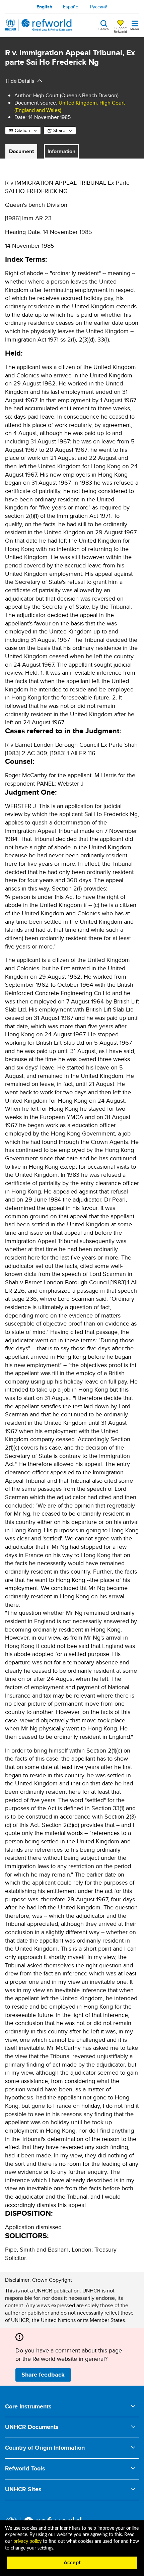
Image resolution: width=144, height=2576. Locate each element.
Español (71, 7)
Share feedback (43, 2375)
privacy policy (27, 2541)
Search (104, 28)
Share (59, 130)
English (44, 7)
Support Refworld (120, 29)
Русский (99, 7)
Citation (22, 130)
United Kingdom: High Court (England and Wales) (70, 106)
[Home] (39, 25)
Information (61, 151)
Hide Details (20, 81)
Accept (72, 2563)
